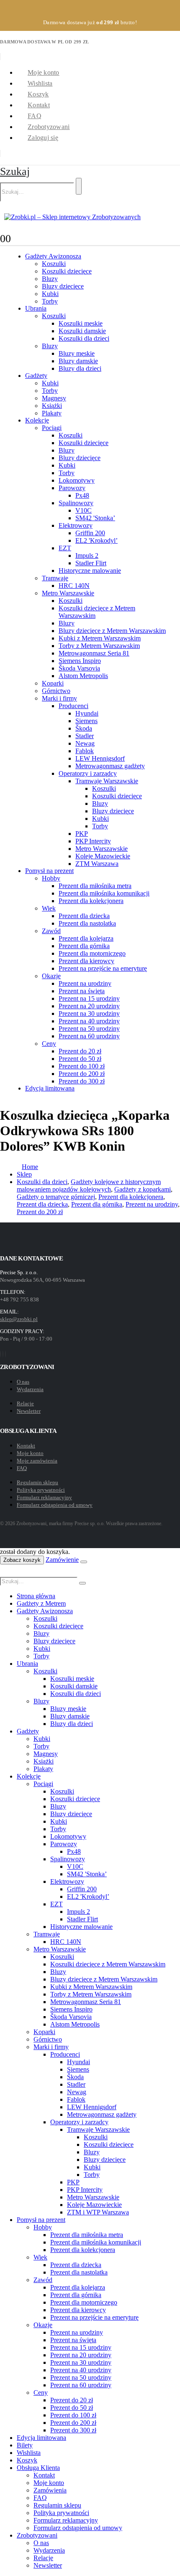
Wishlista (40, 83)
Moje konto (44, 72)
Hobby (51, 878)
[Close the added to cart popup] (84, 1562)
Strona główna (36, 1596)
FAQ (35, 116)
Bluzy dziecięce (63, 286)
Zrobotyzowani (49, 127)
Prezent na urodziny (85, 983)
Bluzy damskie (78, 361)
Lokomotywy (77, 480)
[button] (15, 171)
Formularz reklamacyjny (44, 1497)
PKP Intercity (93, 841)
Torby (50, 301)
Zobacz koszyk (22, 1560)
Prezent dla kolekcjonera (91, 901)
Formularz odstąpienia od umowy (55, 1505)
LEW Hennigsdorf (100, 758)
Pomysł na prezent (49, 871)
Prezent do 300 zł (82, 1081)
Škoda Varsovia (79, 668)
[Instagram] (3, 1354)
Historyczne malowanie (90, 571)
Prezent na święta (82, 991)
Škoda (84, 728)
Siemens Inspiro (80, 661)
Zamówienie (62, 1560)
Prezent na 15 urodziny (89, 998)
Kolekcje (37, 420)
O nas (23, 1382)
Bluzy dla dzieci (80, 368)
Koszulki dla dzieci (84, 338)
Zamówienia (50, 2490)
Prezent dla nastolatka (87, 923)
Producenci (73, 706)
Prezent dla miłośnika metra (95, 886)
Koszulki (54, 264)
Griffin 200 (90, 533)
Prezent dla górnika (84, 946)
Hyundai (87, 713)
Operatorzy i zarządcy (88, 773)
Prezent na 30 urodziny (89, 1013)
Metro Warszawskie (68, 593)
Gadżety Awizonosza (53, 256)
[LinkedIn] (5, 1354)
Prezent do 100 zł (82, 1066)
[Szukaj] (79, 186)
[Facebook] (0, 1354)
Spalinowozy (76, 503)
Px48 (82, 495)
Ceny (49, 1044)
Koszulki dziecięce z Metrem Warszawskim (108, 1964)
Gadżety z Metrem (41, 1603)
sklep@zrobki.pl (19, 1319)
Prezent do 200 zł (82, 1074)
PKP (82, 834)
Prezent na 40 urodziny (89, 1021)
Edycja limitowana (50, 1088)
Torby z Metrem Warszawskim (99, 646)
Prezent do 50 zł (80, 1059)
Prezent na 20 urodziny (89, 1006)
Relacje (25, 1403)
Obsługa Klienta (38, 2468)
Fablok (85, 751)
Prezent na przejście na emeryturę (103, 968)
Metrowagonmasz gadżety (110, 766)
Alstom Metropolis (83, 676)
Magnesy (54, 398)
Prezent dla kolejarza (86, 938)
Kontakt (39, 105)
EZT (65, 548)
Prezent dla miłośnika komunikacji (104, 893)
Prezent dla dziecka (84, 916)
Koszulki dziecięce (67, 271)
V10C (84, 510)
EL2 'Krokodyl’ (96, 540)
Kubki (50, 294)
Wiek (49, 908)
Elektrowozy (76, 525)
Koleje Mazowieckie (103, 856)
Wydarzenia (30, 1389)
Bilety (25, 2445)
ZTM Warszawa (97, 864)
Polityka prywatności (41, 1490)
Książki (52, 406)
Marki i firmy (59, 698)
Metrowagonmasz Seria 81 (94, 653)
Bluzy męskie (77, 353)
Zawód (51, 931)
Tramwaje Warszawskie (107, 781)
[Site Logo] (72, 217)
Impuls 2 (87, 555)
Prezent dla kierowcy (86, 961)
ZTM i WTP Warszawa (98, 2212)
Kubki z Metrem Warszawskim (100, 638)
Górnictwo (56, 691)
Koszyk (38, 94)
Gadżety (36, 376)
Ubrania (36, 308)
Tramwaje (55, 578)
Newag (85, 743)
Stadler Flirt (91, 563)
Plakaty (52, 413)
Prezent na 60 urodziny (89, 1036)
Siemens (86, 721)
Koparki (53, 683)
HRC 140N (74, 586)
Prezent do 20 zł (80, 1051)
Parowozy (72, 488)
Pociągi (52, 428)
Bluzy (50, 279)
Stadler (85, 736)
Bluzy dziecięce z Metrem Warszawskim (112, 631)
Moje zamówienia (37, 1461)
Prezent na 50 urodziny (89, 1029)
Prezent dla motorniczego (92, 953)
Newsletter (29, 1411)
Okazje (51, 976)
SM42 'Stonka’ (95, 518)
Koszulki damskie (82, 331)
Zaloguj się (43, 138)
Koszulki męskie (81, 323)
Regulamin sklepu (37, 1482)
